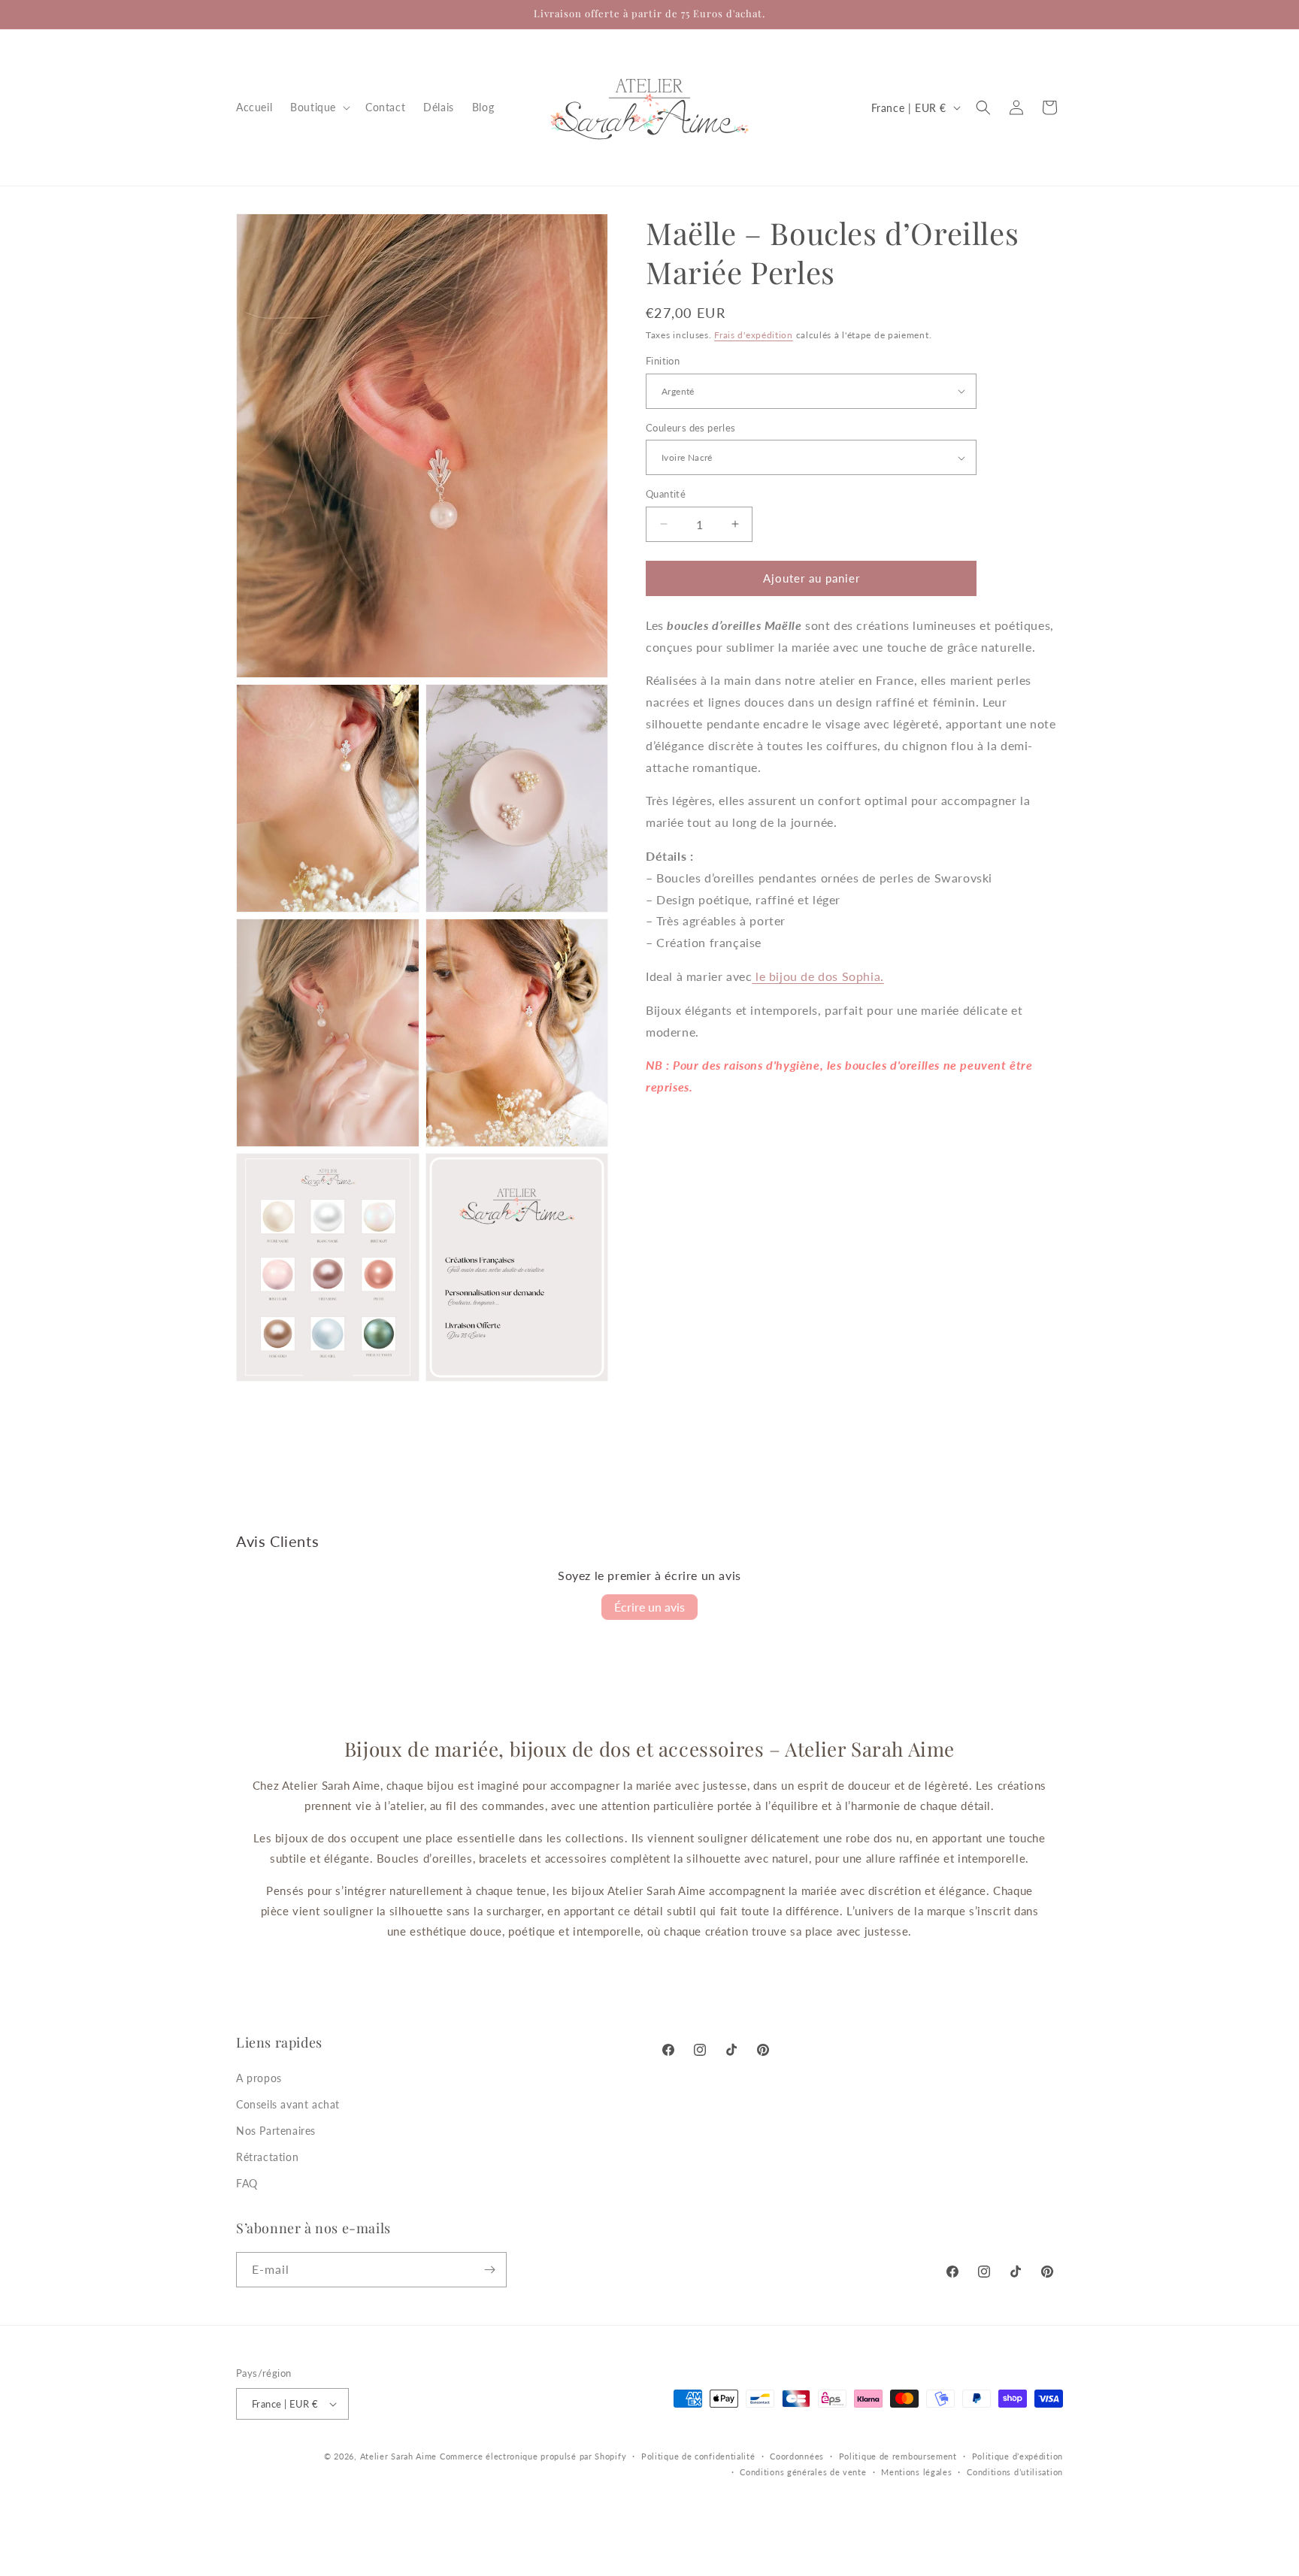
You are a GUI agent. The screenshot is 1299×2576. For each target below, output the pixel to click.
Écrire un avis (649, 1607)
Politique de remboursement (898, 2456)
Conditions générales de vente (803, 2472)
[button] (319, 107)
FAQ (247, 2183)
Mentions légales (916, 2472)
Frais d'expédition (754, 335)
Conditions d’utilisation (1015, 2472)
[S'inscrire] (489, 2270)
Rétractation (267, 2157)
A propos (259, 2078)
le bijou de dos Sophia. (818, 976)
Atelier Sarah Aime (399, 2456)
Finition (663, 361)
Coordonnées (797, 2456)
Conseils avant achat (288, 2104)
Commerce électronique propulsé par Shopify (533, 2456)
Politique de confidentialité (698, 2456)
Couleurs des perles (691, 428)
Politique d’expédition (1017, 2456)
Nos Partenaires (276, 2131)
